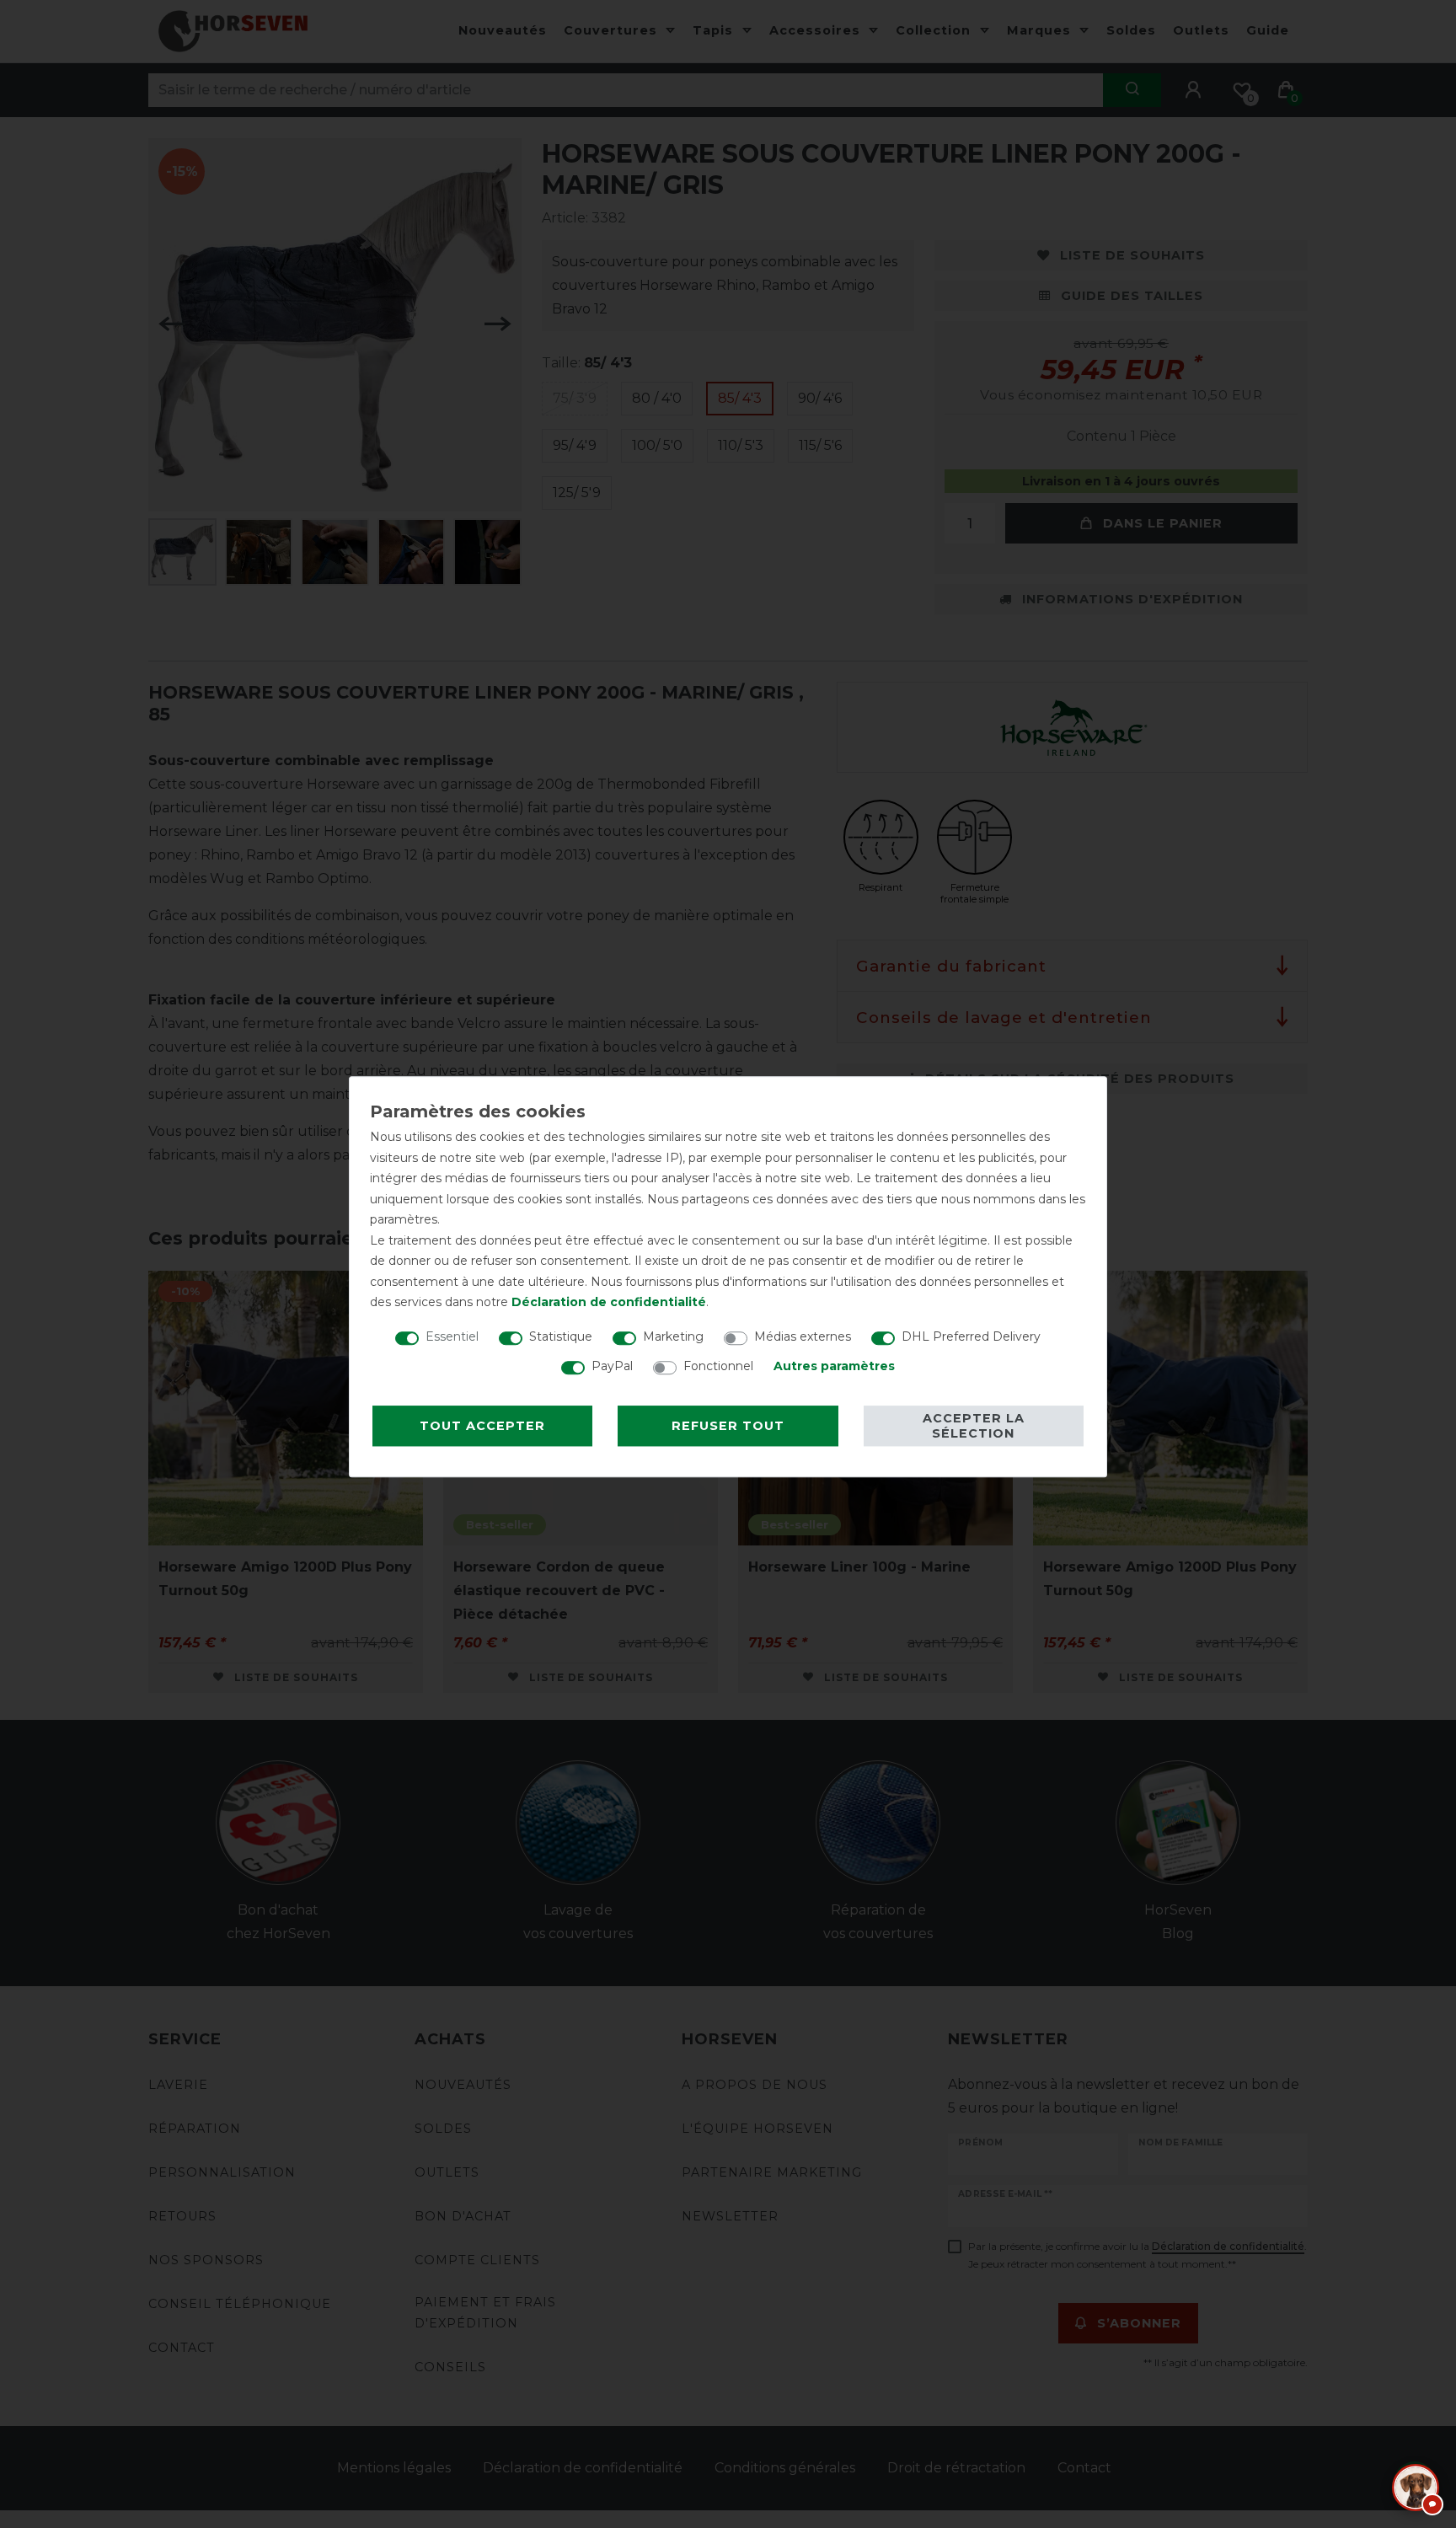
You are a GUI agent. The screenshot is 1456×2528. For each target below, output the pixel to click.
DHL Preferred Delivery (971, 1336)
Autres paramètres (834, 1366)
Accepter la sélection (974, 1426)
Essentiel (452, 1336)
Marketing (673, 1336)
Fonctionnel (718, 1366)
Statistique (561, 1336)
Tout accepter (482, 1426)
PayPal (612, 1366)
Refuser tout (728, 1426)
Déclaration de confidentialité (609, 1302)
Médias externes (803, 1336)
